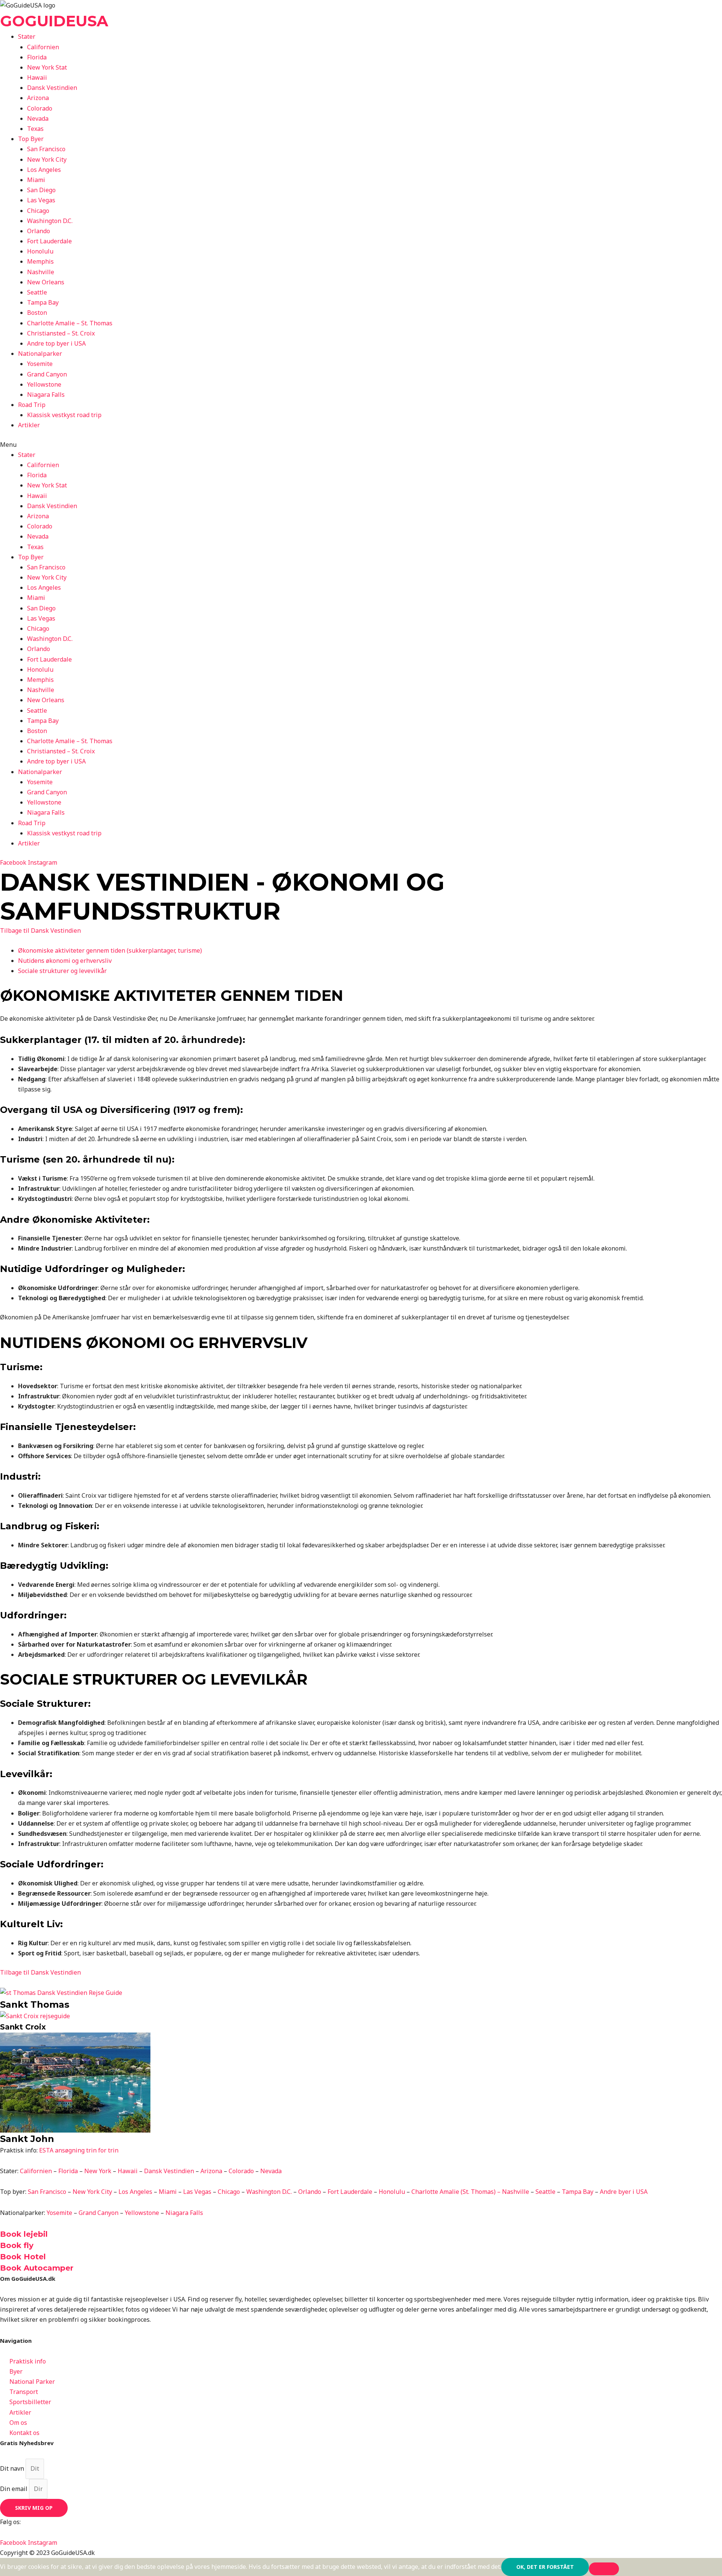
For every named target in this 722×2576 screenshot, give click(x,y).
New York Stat (47, 67)
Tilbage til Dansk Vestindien (40, 931)
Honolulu (40, 251)
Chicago (38, 211)
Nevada (38, 118)
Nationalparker (40, 354)
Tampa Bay (43, 302)
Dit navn (13, 2468)
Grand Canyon (47, 374)
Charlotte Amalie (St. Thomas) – (457, 2192)
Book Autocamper (37, 2268)
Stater (27, 36)
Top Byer (31, 139)
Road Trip (32, 405)
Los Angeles (44, 170)
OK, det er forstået (545, 2567)
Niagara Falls (46, 395)
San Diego (41, 190)
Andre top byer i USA (56, 343)
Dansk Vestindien (52, 88)
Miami (36, 180)
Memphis (40, 261)
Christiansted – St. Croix (61, 333)
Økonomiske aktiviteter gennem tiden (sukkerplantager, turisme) (110, 950)
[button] (361, 445)
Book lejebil (24, 2234)
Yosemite (40, 364)
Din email (14, 2489)
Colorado (40, 108)
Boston (37, 313)
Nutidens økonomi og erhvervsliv (65, 961)
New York (98, 2171)
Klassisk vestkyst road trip (64, 415)
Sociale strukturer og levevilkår (62, 971)
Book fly (17, 2245)
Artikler (29, 425)
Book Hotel (23, 2257)
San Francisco (46, 149)
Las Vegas (41, 200)
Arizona (38, 98)
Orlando (39, 231)
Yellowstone (44, 384)
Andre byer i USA (624, 2192)
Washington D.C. (50, 221)
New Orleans (46, 282)
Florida (37, 57)
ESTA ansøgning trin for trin (79, 2150)
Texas (35, 129)
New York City (47, 159)
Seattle (37, 292)
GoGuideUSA (54, 21)
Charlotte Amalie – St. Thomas (70, 323)
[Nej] (604, 2569)
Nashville (41, 272)
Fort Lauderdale (49, 241)
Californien (43, 47)
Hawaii (37, 77)
